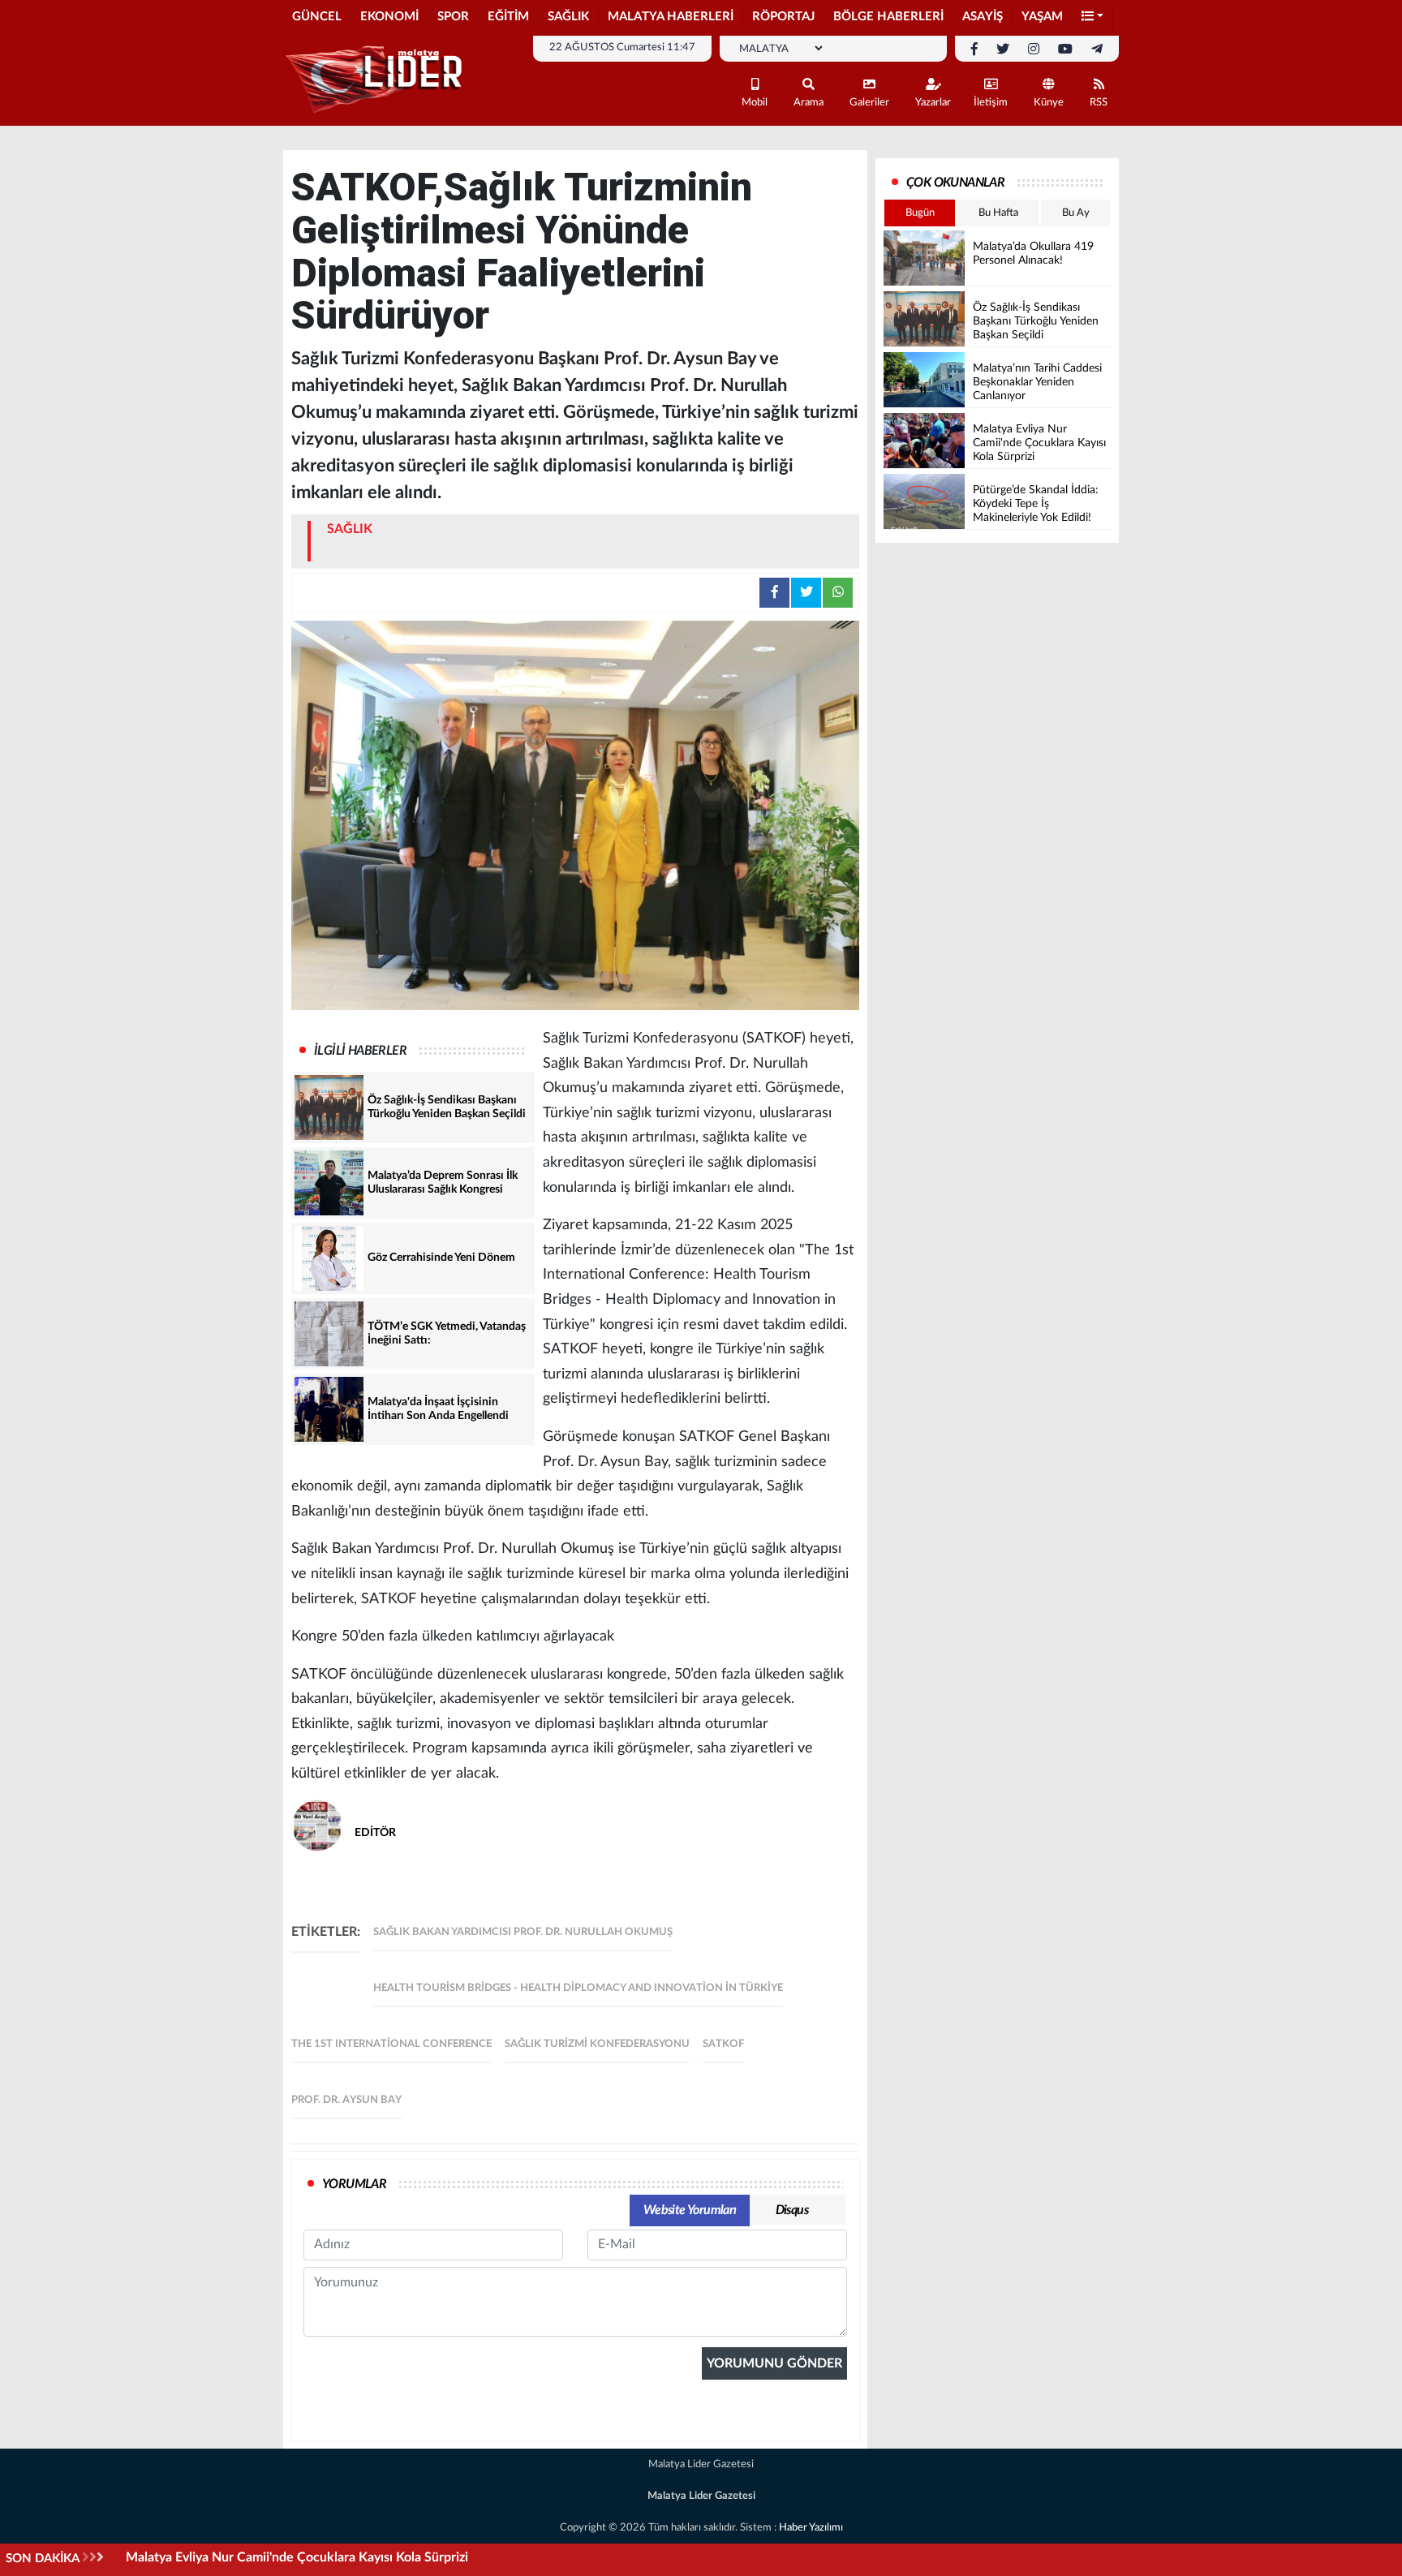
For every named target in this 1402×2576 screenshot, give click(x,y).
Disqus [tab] (792, 2210)
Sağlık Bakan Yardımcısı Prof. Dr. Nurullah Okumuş (523, 1932)
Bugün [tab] (920, 213)
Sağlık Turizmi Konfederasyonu (597, 2044)
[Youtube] (1065, 49)
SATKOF (723, 2044)
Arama (809, 103)
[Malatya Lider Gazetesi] (376, 80)
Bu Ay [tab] (1076, 213)
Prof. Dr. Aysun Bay (346, 2100)
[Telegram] (1097, 49)
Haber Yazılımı (811, 2528)
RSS (1099, 103)
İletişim (991, 103)
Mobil (755, 103)
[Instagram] (1034, 49)
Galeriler (869, 103)
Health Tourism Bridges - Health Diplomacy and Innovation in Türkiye (578, 1988)
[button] (1093, 17)
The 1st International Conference (391, 2044)
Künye (1049, 103)
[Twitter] (1003, 49)
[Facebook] (974, 49)
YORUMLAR (354, 2184)
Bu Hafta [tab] (998, 213)
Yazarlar (933, 103)
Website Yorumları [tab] (690, 2210)
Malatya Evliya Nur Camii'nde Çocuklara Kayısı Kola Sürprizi (297, 2557)
